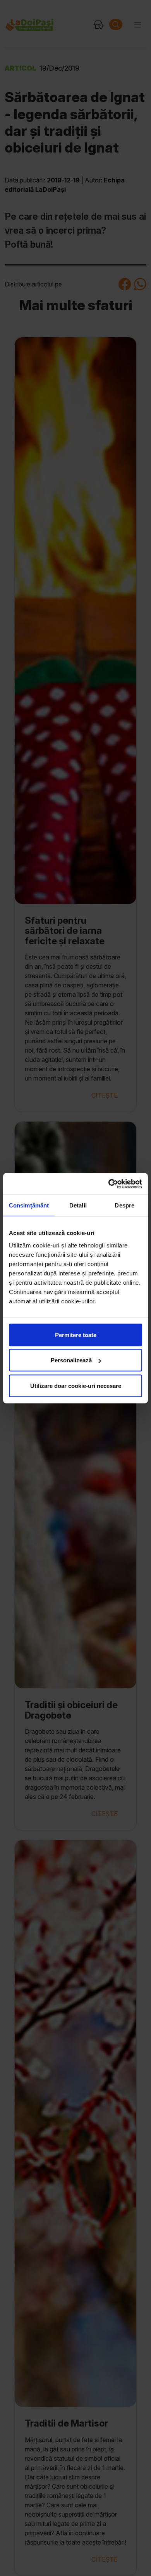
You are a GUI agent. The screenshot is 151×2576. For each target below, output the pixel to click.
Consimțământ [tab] (29, 1205)
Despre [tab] (124, 1205)
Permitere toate (76, 1335)
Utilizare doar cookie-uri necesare (76, 1385)
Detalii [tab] (78, 1205)
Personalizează (71, 1360)
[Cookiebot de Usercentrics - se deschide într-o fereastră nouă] (109, 1184)
